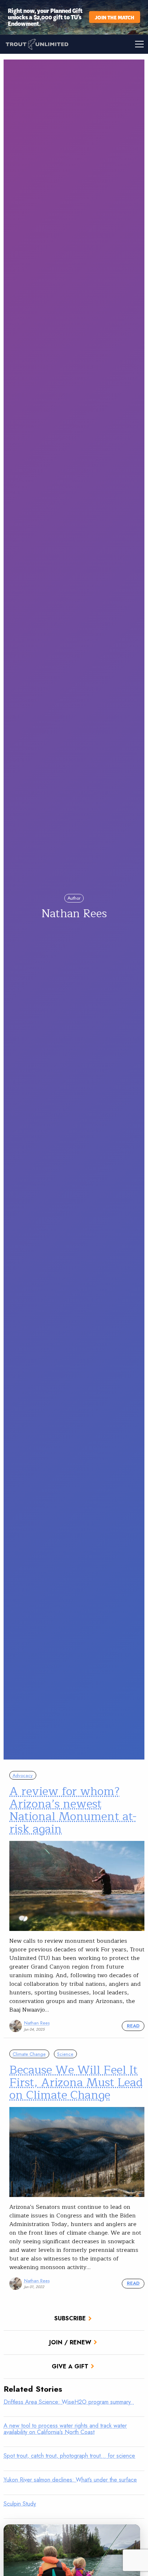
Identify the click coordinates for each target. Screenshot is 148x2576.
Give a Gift (70, 2366)
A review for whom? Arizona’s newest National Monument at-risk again (73, 1810)
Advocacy (23, 1775)
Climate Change (29, 2054)
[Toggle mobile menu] (111, 44)
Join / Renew (70, 2342)
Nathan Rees (37, 2023)
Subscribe (70, 2318)
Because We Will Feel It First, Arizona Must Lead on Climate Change (76, 2082)
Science (65, 2054)
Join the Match (115, 17)
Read (133, 2026)
